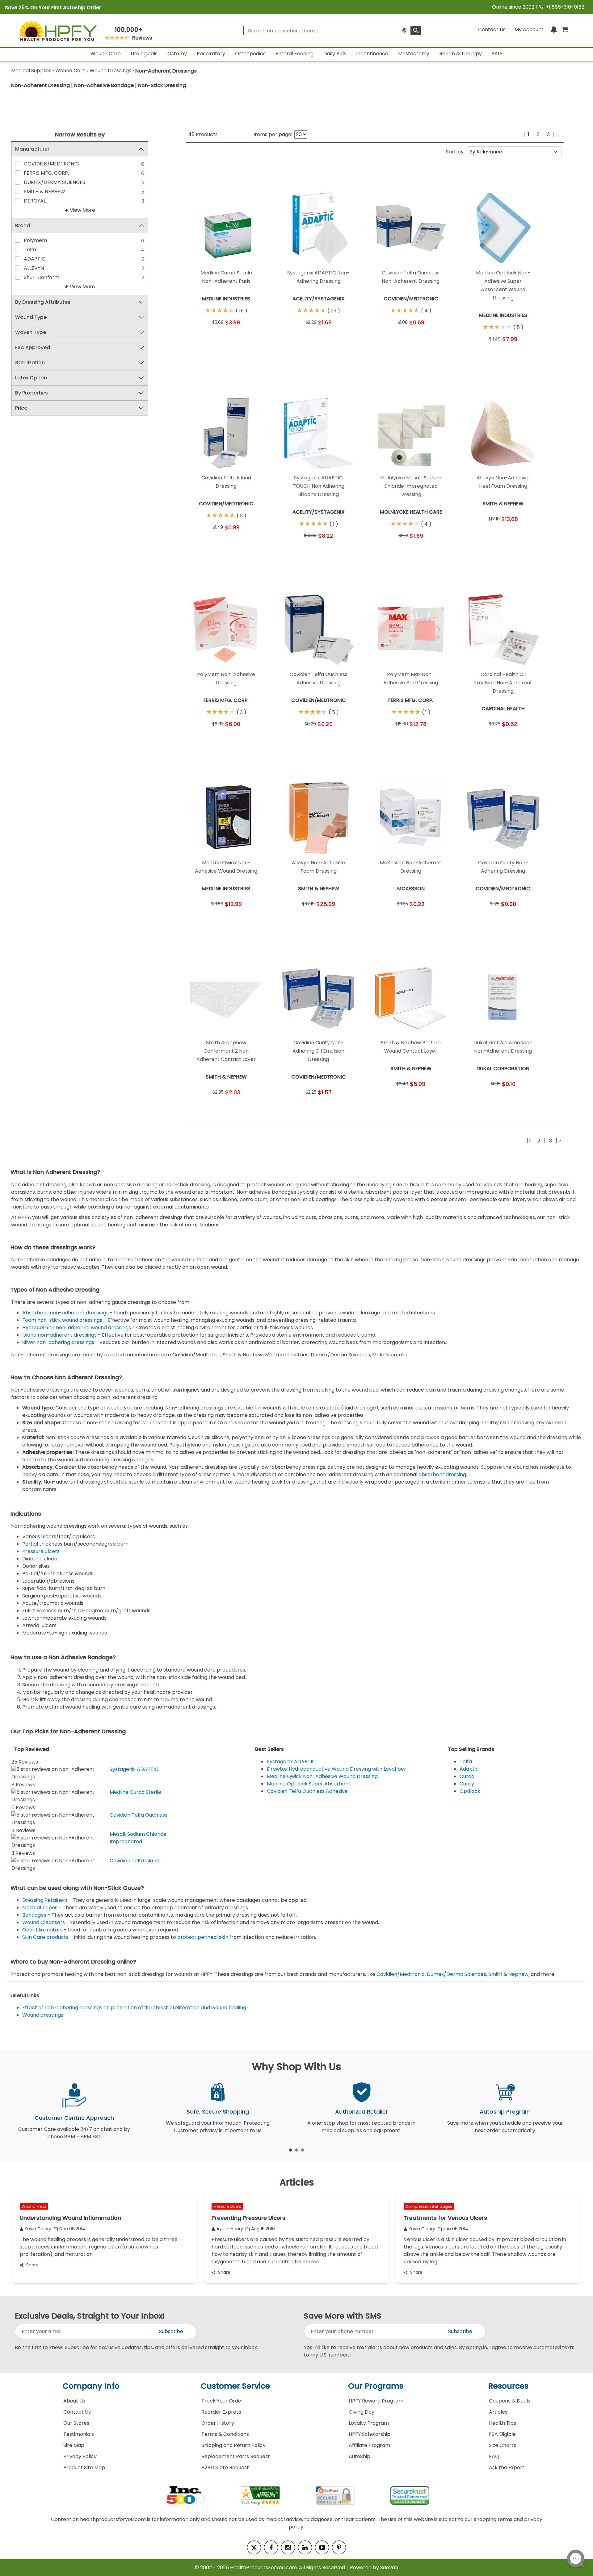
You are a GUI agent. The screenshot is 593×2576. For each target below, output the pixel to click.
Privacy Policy (80, 2456)
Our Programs (376, 2386)
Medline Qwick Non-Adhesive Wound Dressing (322, 1776)
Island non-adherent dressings (59, 1335)
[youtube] (322, 2547)
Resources (508, 2386)
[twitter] (254, 2547)
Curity (467, 1784)
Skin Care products (45, 1937)
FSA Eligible (502, 2434)
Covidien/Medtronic (401, 1974)
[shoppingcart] (565, 29)
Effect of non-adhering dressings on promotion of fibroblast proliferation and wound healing (134, 2008)
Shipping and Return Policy (233, 2445)
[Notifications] (554, 29)
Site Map (74, 2445)
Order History (218, 2423)
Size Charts (503, 2445)
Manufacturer (32, 149)
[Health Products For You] (58, 31)
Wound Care (106, 54)
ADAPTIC (35, 259)
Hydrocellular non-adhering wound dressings (77, 1328)
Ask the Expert (507, 2467)
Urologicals (144, 54)
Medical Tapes (40, 1908)
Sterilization (30, 363)
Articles (498, 2412)
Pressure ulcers (41, 1551)
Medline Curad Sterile (135, 1792)
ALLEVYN (34, 268)
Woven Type (31, 332)
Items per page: (273, 134)
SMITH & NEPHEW (44, 192)
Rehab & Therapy (461, 54)
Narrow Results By (80, 134)
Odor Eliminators (42, 1930)
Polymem (35, 240)
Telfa (30, 250)
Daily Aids (335, 54)
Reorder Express (221, 2412)
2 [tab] (296, 2150)
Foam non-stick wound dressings (62, 1320)
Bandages (34, 1915)
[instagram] (288, 2547)
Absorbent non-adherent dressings (65, 1313)
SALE (497, 54)
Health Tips (503, 2423)
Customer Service (235, 2386)
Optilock (470, 1791)
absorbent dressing (442, 1474)
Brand (23, 225)
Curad (467, 1776)
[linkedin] (305, 2547)
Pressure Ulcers (227, 2206)
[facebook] (271, 2547)
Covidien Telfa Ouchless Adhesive (307, 1791)
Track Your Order (222, 2401)
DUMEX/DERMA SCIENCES (55, 182)
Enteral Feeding (294, 54)
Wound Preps (34, 2206)
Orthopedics (250, 54)
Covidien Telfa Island (135, 1861)
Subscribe (171, 2331)
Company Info (91, 2386)
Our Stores (76, 2423)
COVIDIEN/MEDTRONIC (51, 164)
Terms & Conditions (225, 2434)
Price (21, 408)
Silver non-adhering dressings (58, 1342)
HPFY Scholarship (370, 2434)
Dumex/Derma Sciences (456, 1974)
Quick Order (206, 338)
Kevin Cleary (38, 2229)
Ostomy (177, 54)
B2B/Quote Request (225, 2467)
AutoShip (360, 2456)
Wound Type (31, 317)
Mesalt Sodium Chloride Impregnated (138, 1838)
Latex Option (31, 378)
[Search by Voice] (404, 31)
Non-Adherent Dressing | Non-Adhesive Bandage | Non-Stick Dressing (99, 85)
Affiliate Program (369, 2445)
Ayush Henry (230, 2229)
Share (32, 2265)
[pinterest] (339, 2547)
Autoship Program (505, 2112)
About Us (74, 2401)
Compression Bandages (429, 2206)
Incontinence (372, 54)
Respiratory (211, 54)
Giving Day (362, 2412)
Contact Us (492, 29)
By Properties (32, 393)
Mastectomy (414, 54)
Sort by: (455, 152)
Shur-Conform (42, 277)
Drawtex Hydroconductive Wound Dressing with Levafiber (336, 1769)
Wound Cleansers (44, 1922)
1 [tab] (290, 2150)
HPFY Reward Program (376, 2401)
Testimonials (79, 2434)
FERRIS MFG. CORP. (46, 173)
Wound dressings (43, 2015)
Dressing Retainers (45, 1900)
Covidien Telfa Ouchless (139, 1815)
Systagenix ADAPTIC (134, 1769)
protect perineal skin (203, 1937)
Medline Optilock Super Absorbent (309, 1784)
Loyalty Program (369, 2423)
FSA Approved (33, 347)
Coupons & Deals (510, 2401)
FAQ (494, 2456)
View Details (247, 338)
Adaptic (469, 1769)
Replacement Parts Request (236, 2456)
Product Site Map (84, 2467)
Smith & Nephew (508, 1974)
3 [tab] (303, 2150)
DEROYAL (35, 201)
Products (203, 134)
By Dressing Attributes (43, 302)
